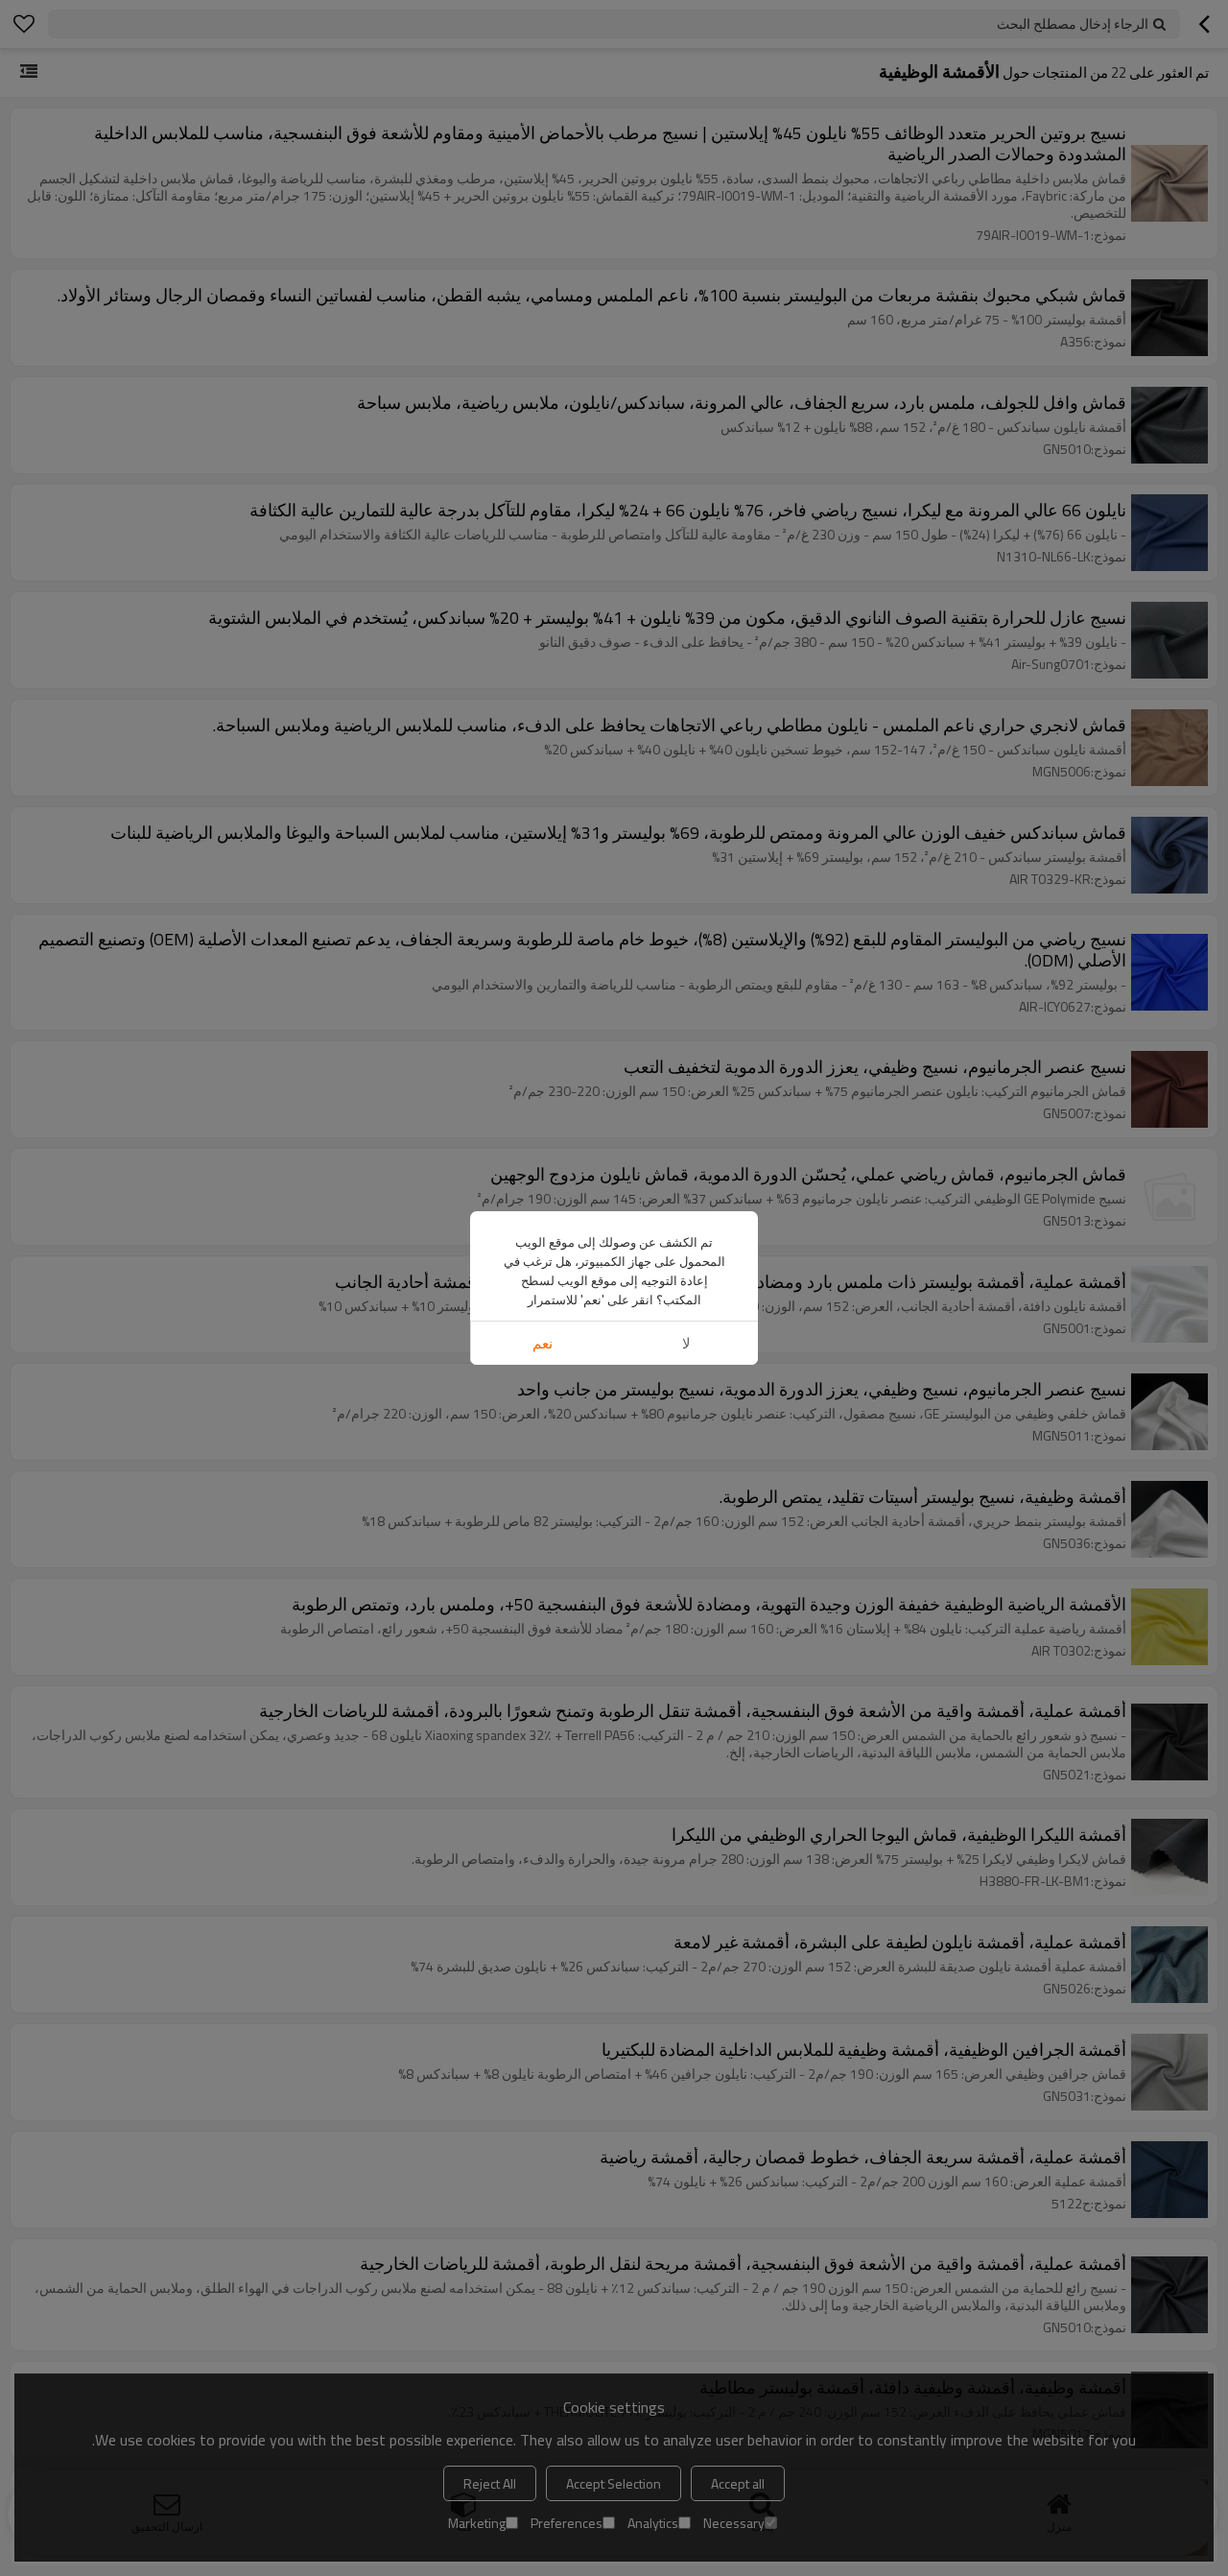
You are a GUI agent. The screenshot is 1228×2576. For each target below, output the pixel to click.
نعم (543, 1343)
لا (686, 1343)
